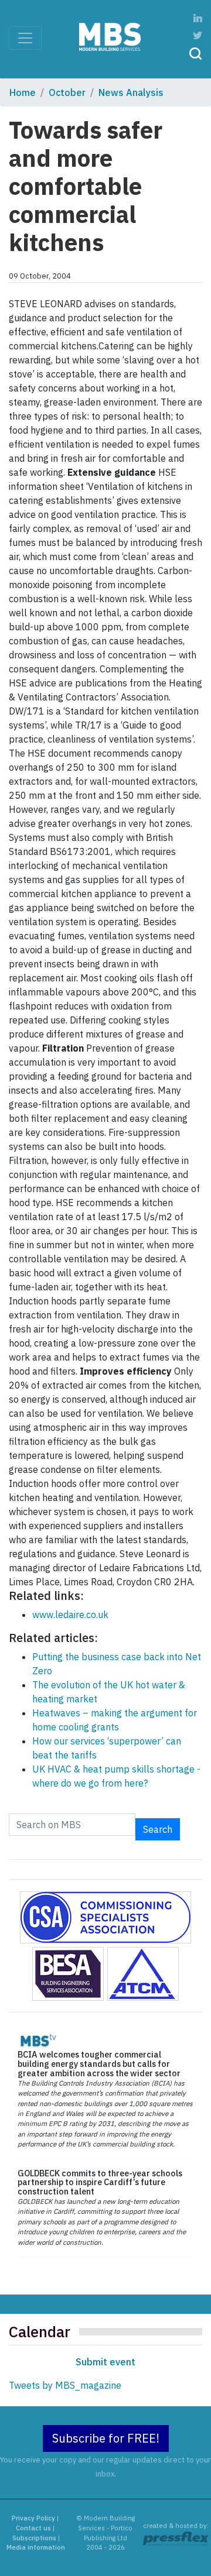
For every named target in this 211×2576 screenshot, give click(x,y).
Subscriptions (34, 2538)
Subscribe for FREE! (106, 2438)
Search (158, 1829)
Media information (36, 2547)
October (67, 92)
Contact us (33, 2528)
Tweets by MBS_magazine (65, 2385)
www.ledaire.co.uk (70, 1615)
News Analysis (131, 92)
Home (23, 92)
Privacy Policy (33, 2518)
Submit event (105, 2362)
